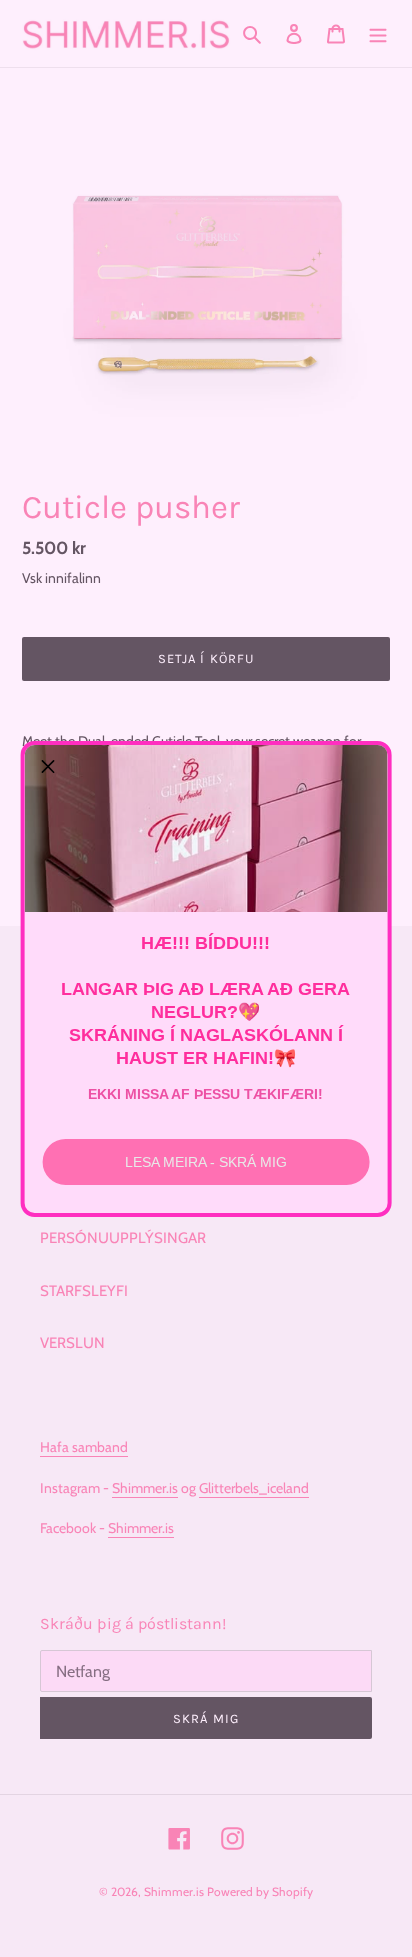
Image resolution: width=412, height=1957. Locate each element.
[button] (48, 768)
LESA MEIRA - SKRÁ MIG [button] (206, 1162)
